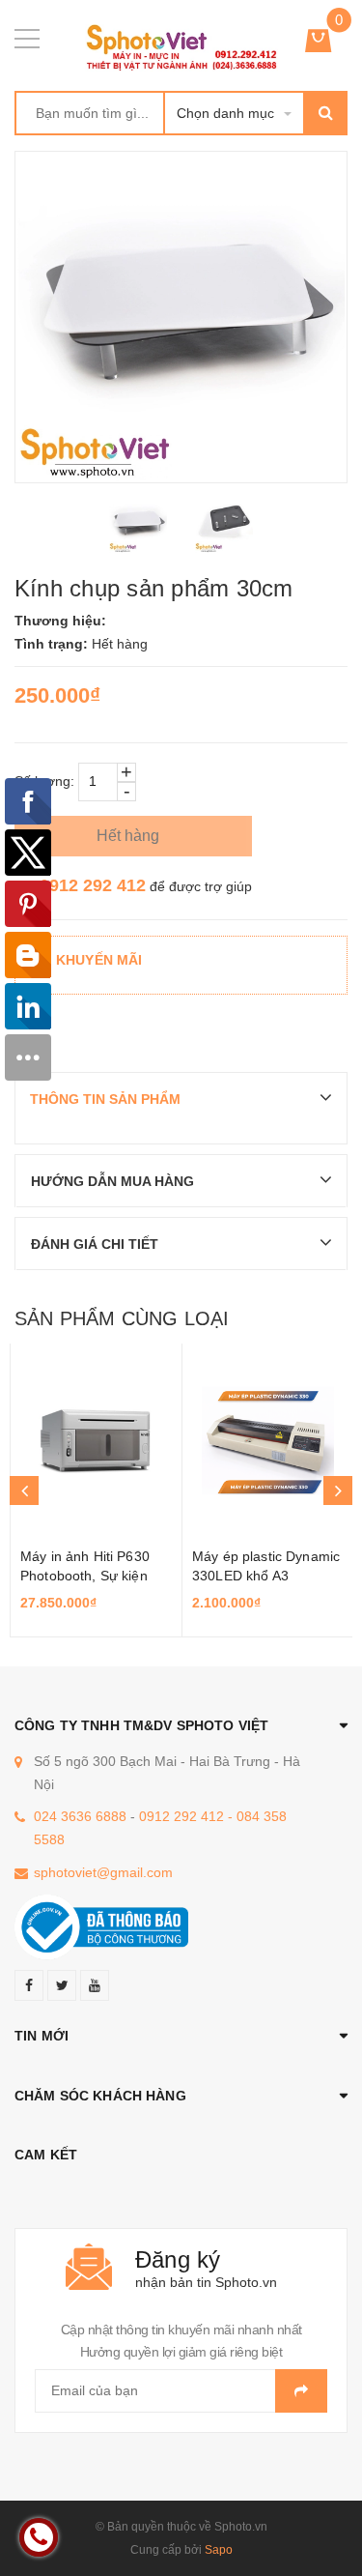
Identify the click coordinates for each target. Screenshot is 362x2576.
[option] (139, 524)
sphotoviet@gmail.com (103, 1872)
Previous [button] (24, 1491)
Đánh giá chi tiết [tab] (95, 1244)
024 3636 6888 (80, 1816)
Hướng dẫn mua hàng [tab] (112, 1181)
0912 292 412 (93, 885)
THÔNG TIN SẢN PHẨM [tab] (105, 1099)
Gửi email (301, 2391)
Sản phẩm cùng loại (122, 1318)
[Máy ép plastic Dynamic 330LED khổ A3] (268, 1440)
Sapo (219, 2550)
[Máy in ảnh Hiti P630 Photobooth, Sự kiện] (96, 1440)
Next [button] (338, 1491)
